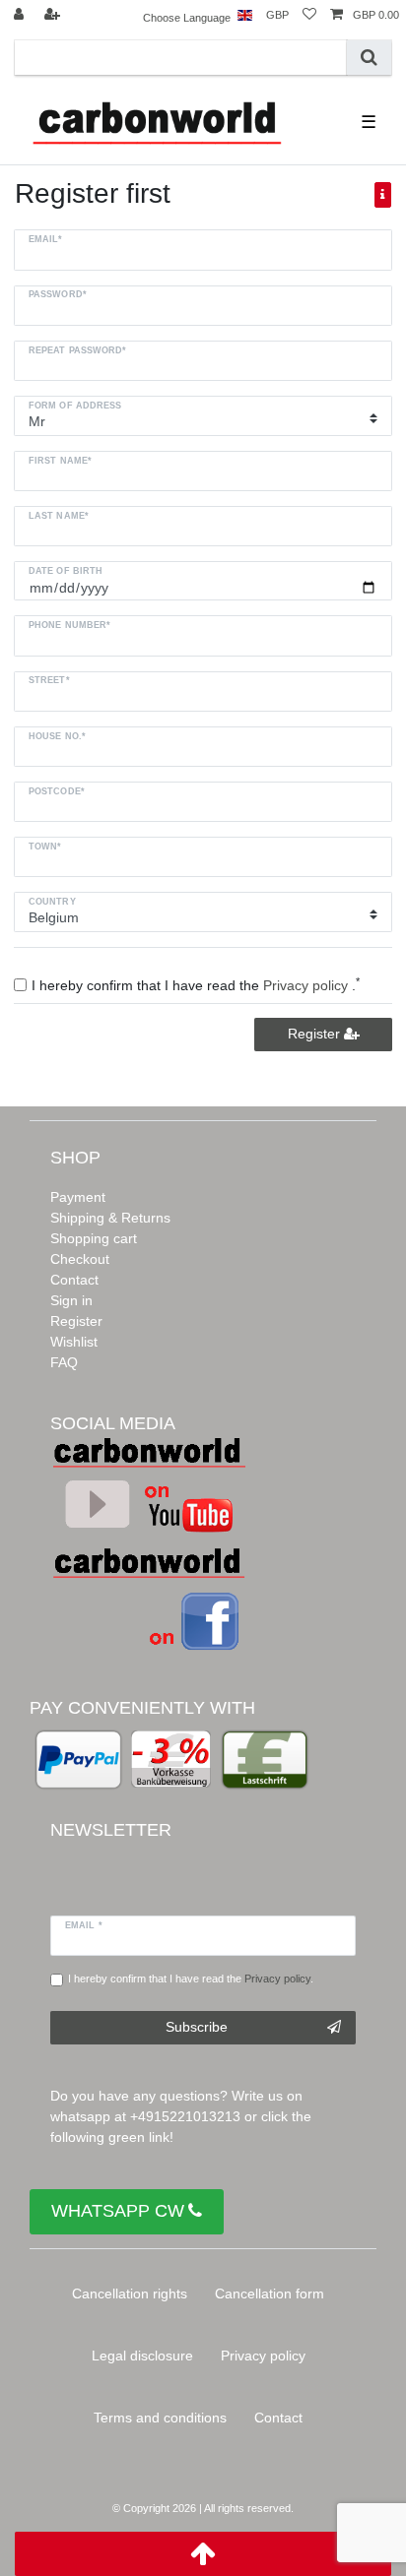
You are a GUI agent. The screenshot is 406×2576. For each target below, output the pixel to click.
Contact (74, 1280)
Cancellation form (270, 2293)
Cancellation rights (130, 2293)
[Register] (54, 15)
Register (316, 1034)
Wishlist (74, 1342)
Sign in (71, 1300)
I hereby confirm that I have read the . (191, 1979)
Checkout (80, 1259)
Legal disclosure (142, 2356)
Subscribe (197, 2027)
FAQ (64, 1362)
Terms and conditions (160, 2418)
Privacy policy (263, 2356)
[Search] (369, 58)
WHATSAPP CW (118, 2211)
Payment (78, 1197)
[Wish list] (309, 15)
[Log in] (21, 15)
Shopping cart (94, 1238)
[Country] (245, 15)
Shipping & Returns (110, 1218)
